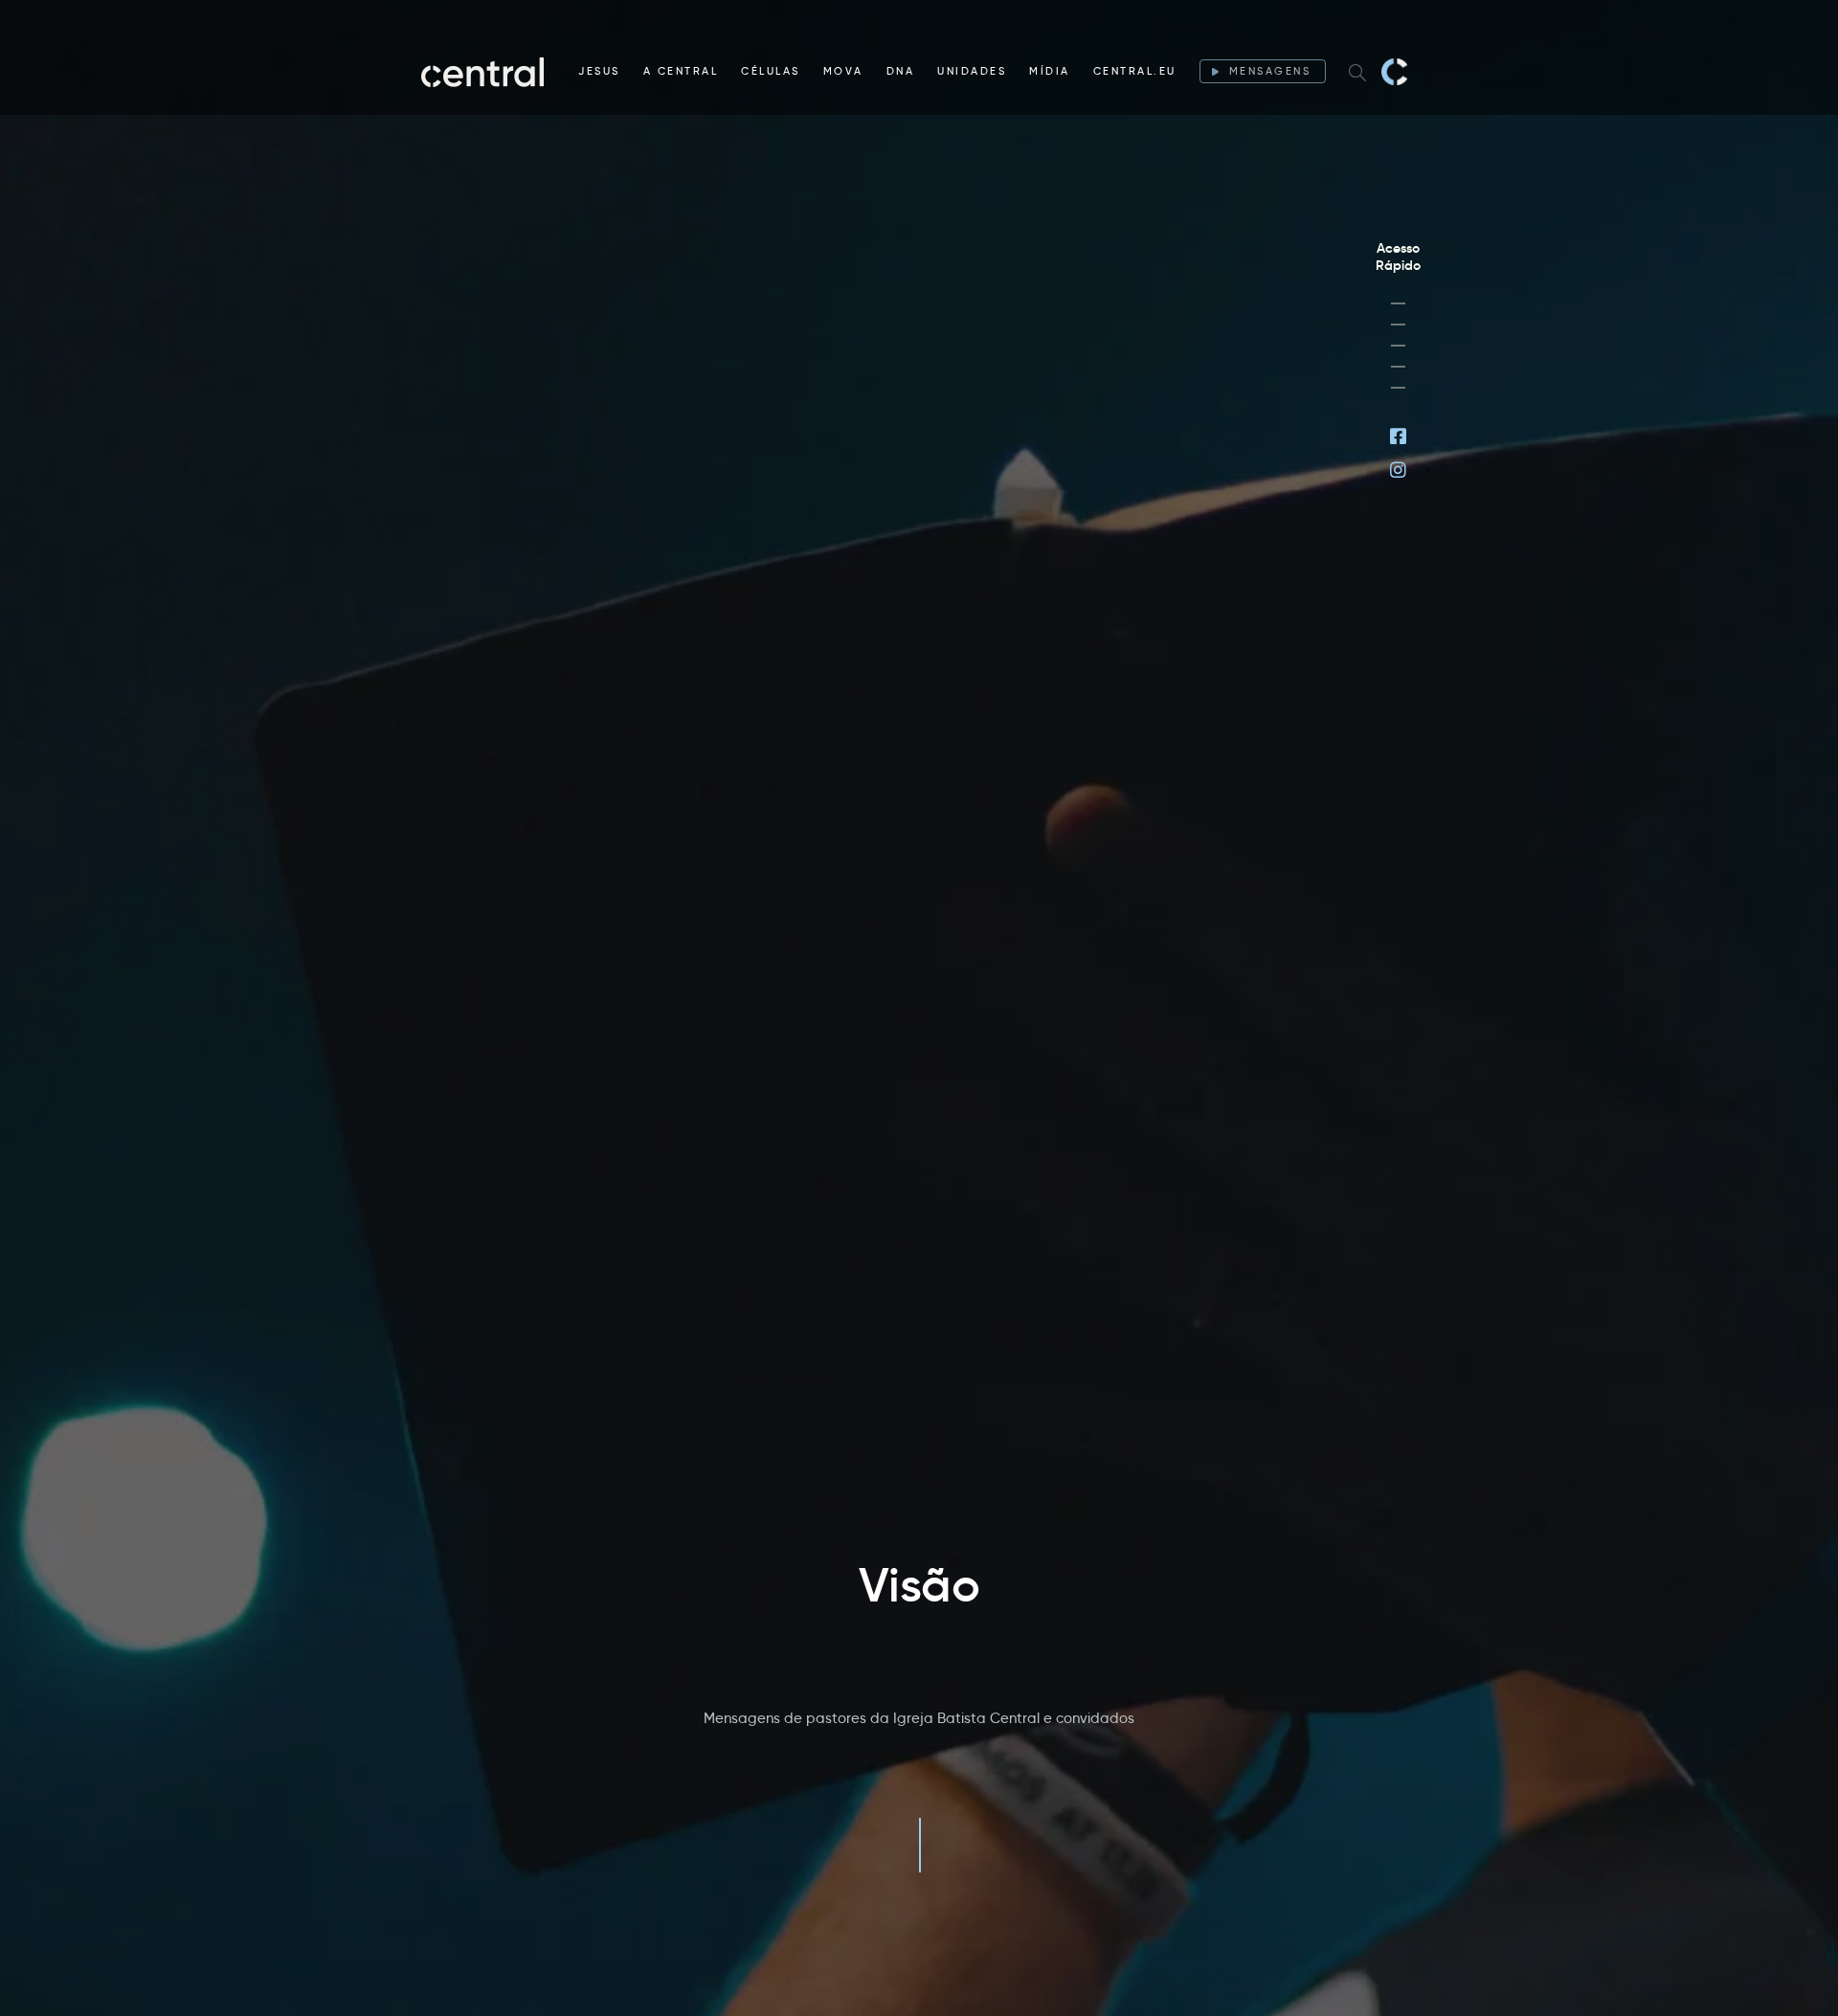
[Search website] (1357, 72)
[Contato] (1398, 388)
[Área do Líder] (1398, 303)
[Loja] (1398, 346)
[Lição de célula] (1398, 325)
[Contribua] (1398, 367)
